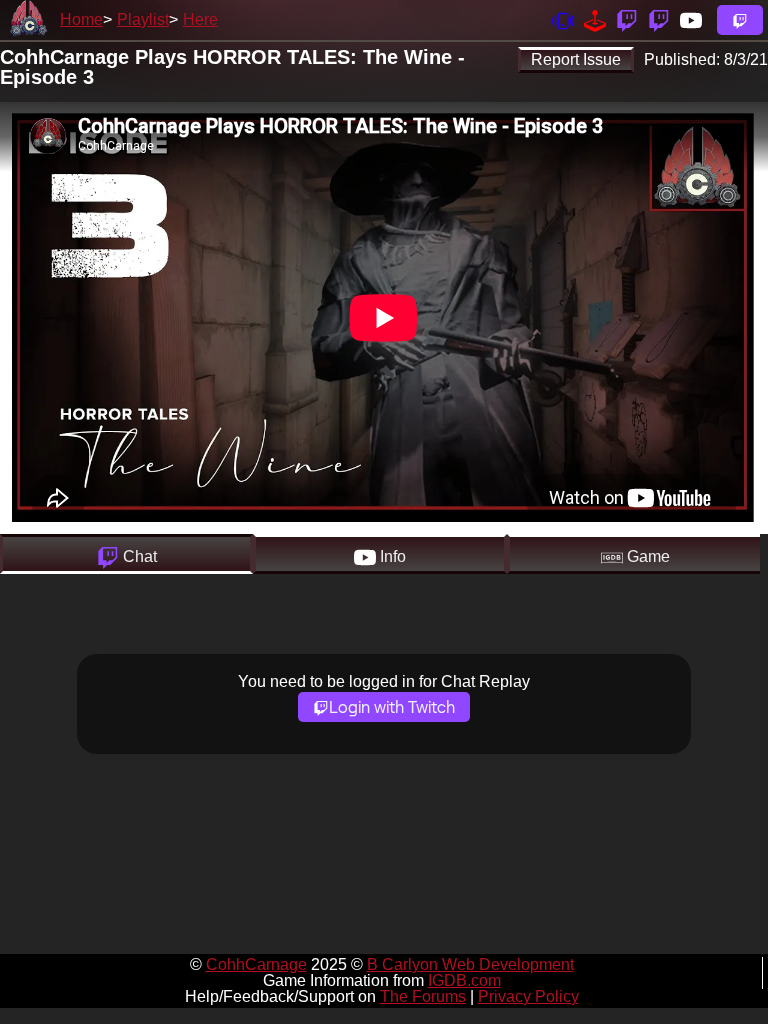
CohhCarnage (256, 964)
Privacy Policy (528, 996)
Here (200, 19)
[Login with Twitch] (740, 20)
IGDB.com (464, 980)
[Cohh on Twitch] (659, 19)
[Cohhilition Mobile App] (563, 19)
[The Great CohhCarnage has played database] (595, 19)
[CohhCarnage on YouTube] (691, 19)
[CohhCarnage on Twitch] (627, 19)
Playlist (143, 19)
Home (81, 19)
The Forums (423, 996)
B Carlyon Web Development (470, 964)
